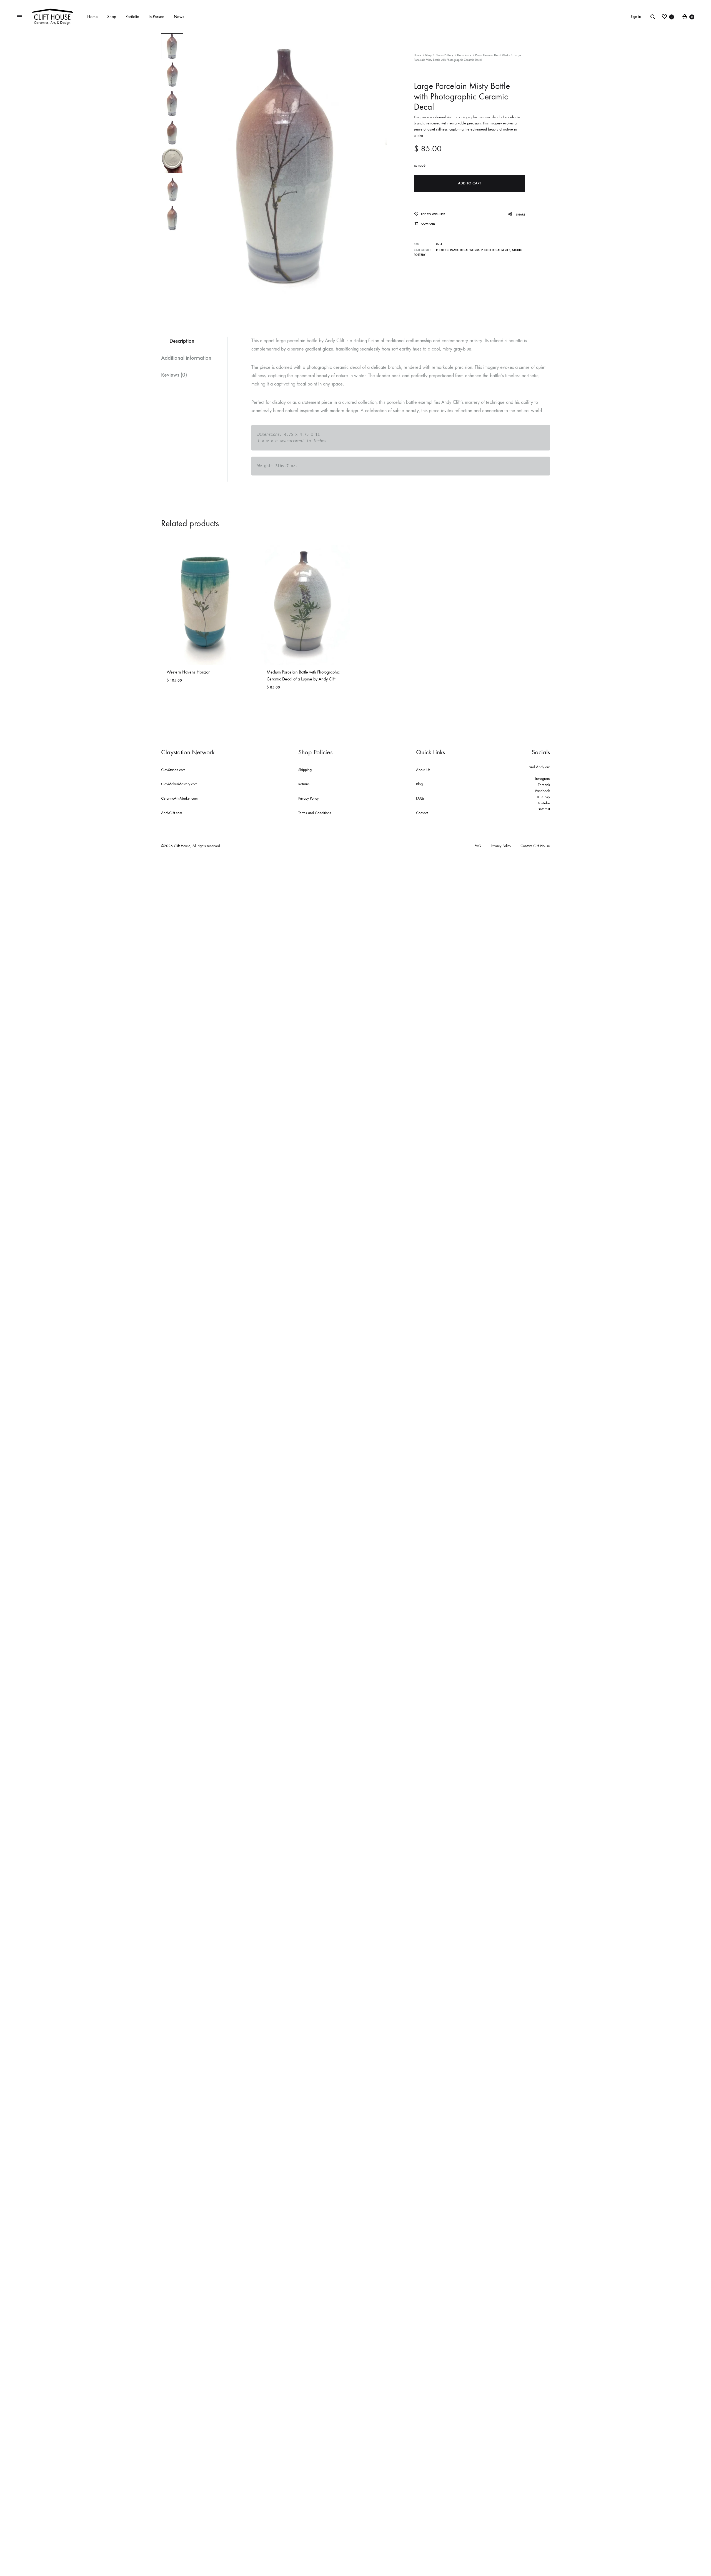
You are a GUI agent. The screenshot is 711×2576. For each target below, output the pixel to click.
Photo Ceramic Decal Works (492, 55)
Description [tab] (182, 341)
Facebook (543, 791)
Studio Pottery (444, 55)
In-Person (157, 17)
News (179, 17)
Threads (544, 785)
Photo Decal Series (496, 250)
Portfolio (132, 17)
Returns (304, 784)
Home (92, 17)
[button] (425, 224)
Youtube (544, 803)
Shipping (305, 770)
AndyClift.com (172, 813)
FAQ (478, 846)
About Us (423, 770)
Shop (112, 17)
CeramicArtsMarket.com (179, 798)
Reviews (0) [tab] (174, 375)
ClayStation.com (173, 770)
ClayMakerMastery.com (179, 784)
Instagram (543, 779)
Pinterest (544, 809)
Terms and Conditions (315, 813)
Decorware (464, 55)
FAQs (420, 798)
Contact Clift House (535, 846)
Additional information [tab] (186, 358)
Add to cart (470, 183)
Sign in (636, 17)
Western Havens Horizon (189, 672)
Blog (419, 784)
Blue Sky (543, 797)
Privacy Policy (308, 798)
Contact (422, 813)
